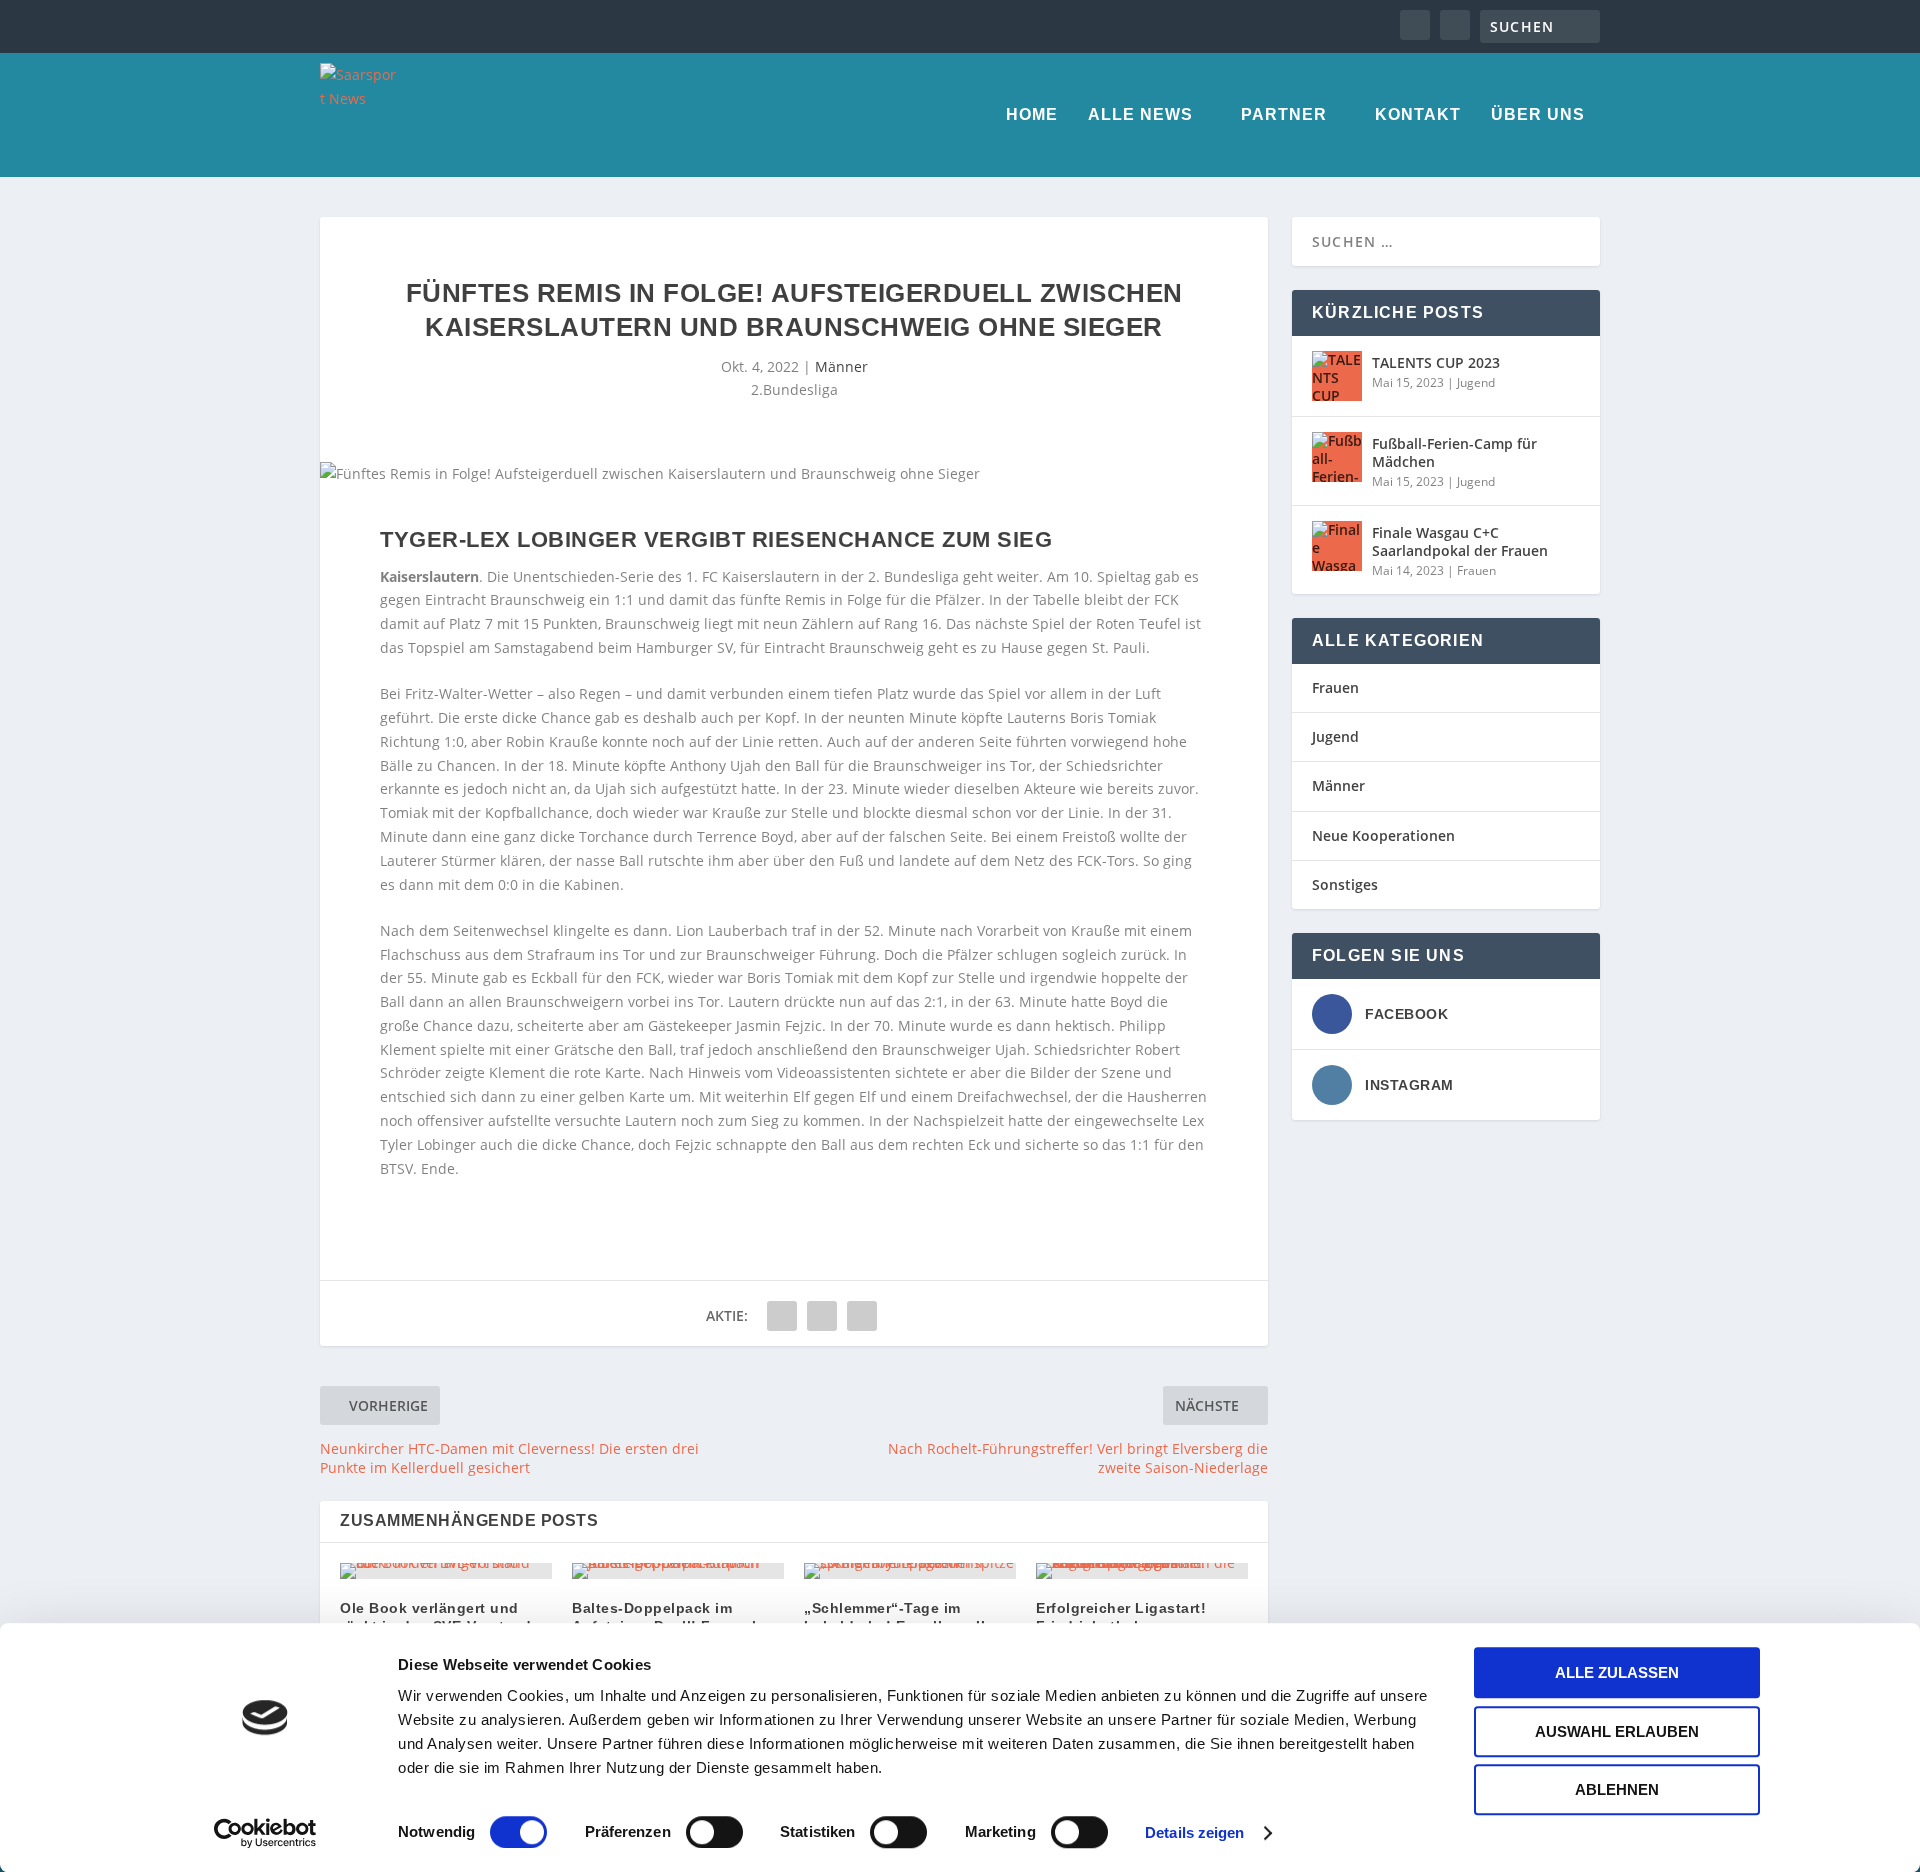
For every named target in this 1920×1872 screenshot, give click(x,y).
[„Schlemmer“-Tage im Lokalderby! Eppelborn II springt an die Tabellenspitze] (910, 1571)
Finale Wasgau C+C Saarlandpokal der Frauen (1460, 541)
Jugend (1476, 382)
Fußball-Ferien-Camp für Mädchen (1454, 452)
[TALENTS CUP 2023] (1337, 376)
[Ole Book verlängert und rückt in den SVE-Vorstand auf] (446, 1571)
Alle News (1140, 115)
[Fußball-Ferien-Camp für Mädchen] (1337, 457)
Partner (1284, 115)
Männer (841, 366)
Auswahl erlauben (1617, 1731)
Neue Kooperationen (1383, 835)
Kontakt (1418, 115)
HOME (1032, 115)
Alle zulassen (1617, 1672)
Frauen (1476, 570)
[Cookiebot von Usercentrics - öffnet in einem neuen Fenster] (265, 1833)
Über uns (1538, 115)
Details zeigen (1194, 1832)
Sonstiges (1345, 884)
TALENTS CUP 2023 (1436, 362)
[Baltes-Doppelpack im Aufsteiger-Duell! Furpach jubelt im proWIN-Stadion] (678, 1571)
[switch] (714, 1832)
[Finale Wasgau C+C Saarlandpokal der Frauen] (1337, 546)
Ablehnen (1617, 1789)
